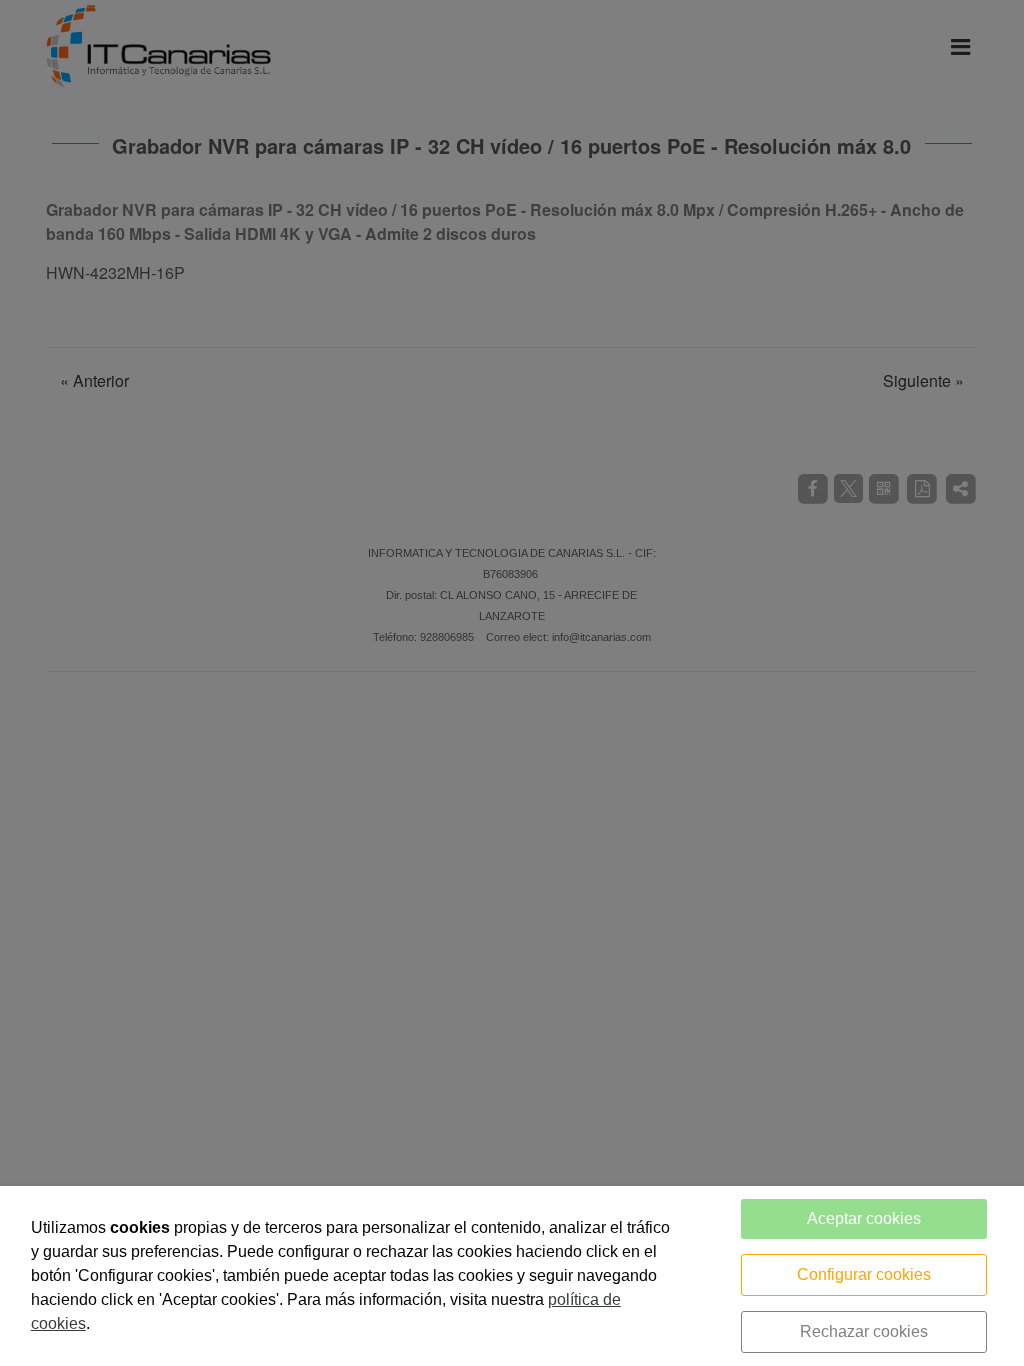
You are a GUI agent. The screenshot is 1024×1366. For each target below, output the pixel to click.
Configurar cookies (864, 1274)
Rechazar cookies (864, 1331)
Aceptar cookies (864, 1218)
